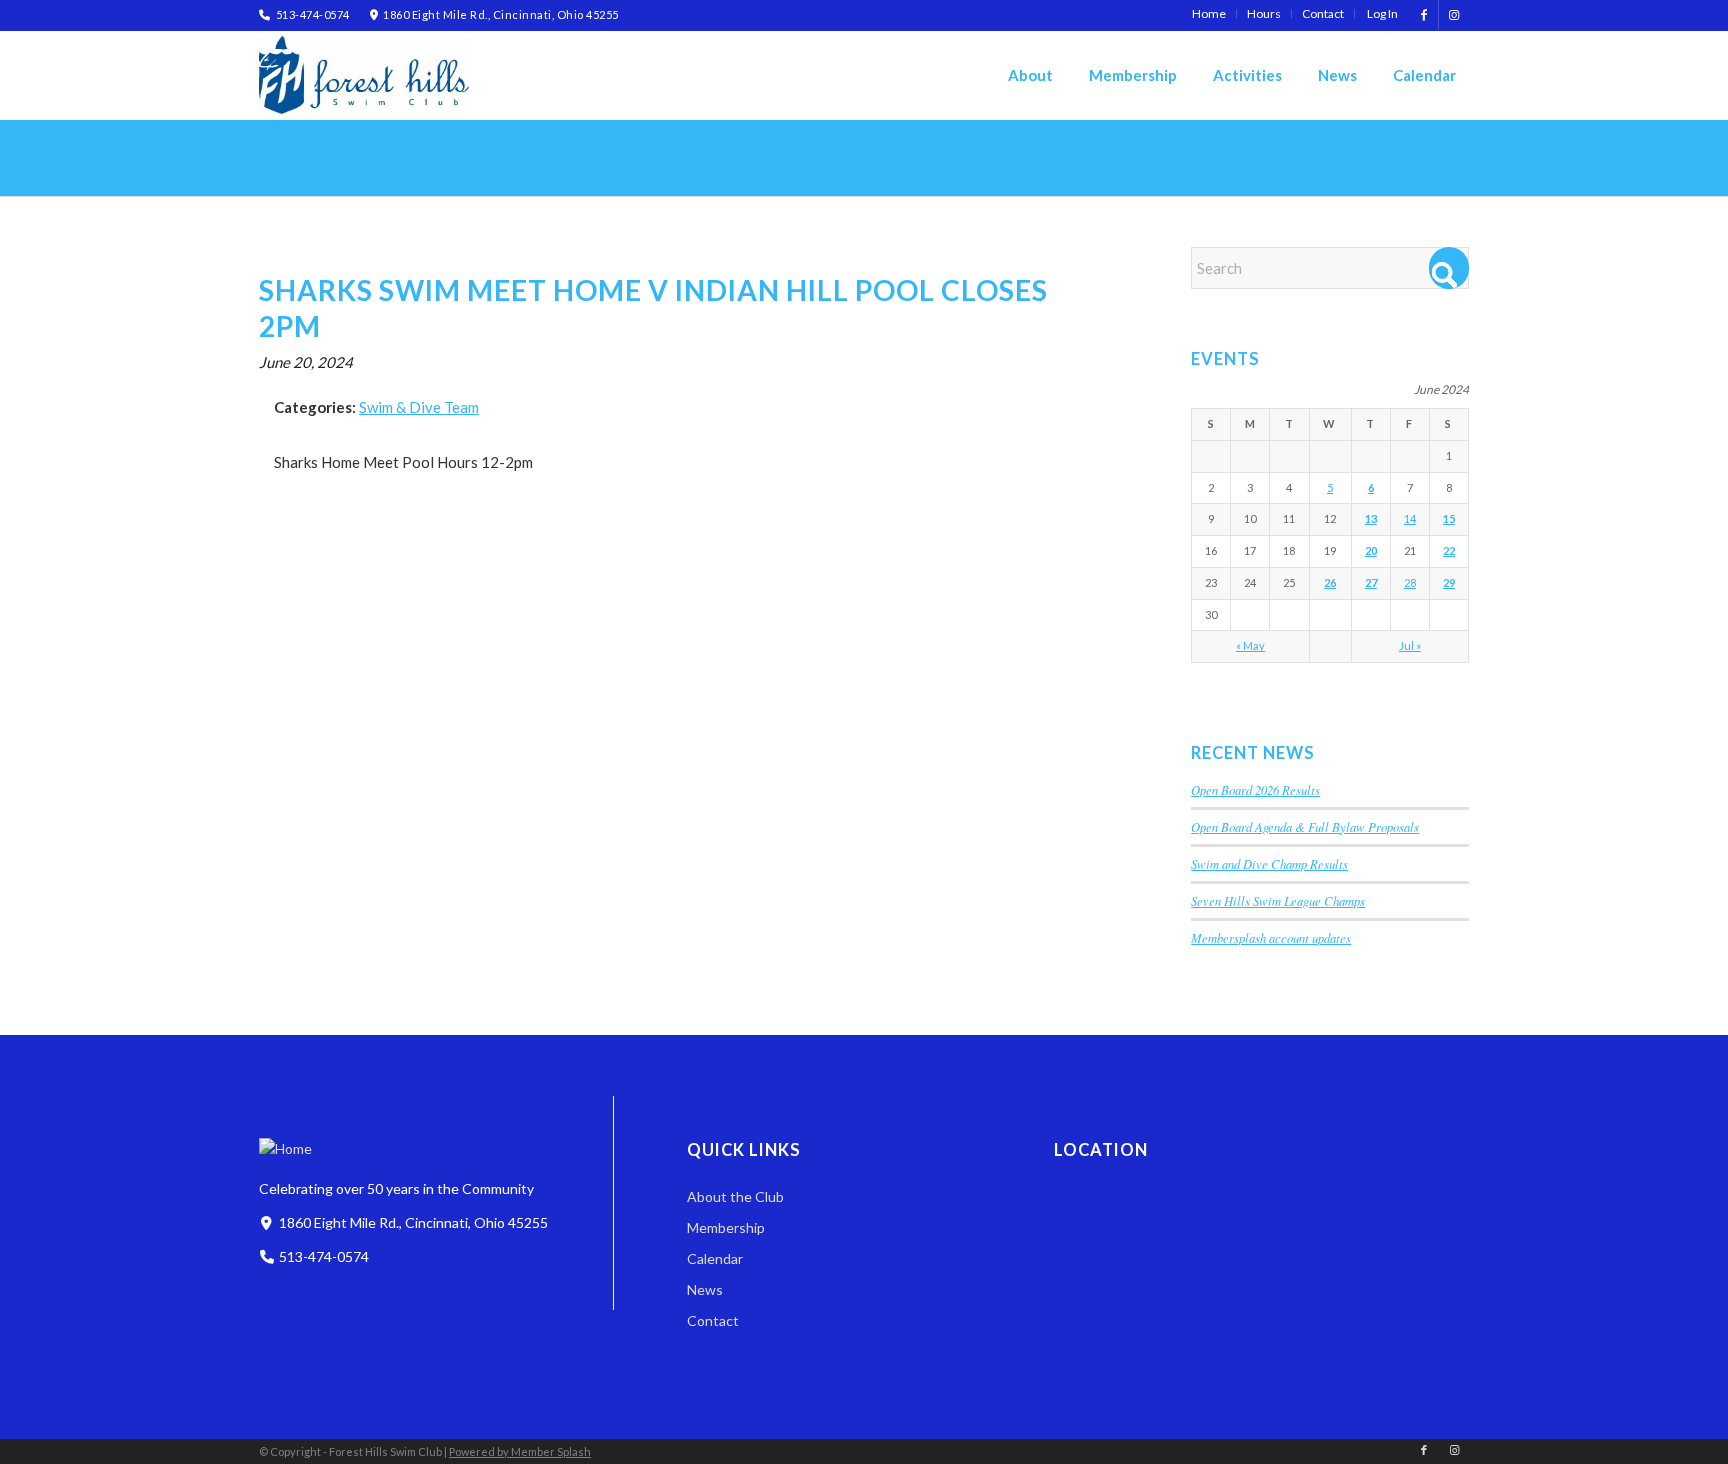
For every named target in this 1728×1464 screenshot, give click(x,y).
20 (1371, 550)
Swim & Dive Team (419, 407)
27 (1371, 582)
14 (1410, 518)
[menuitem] (1209, 14)
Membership (726, 1227)
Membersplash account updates (1271, 937)
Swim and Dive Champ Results (1269, 863)
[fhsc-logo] (364, 75)
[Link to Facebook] (1423, 15)
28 (1410, 582)
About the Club (735, 1196)
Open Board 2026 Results (1255, 789)
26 (1330, 582)
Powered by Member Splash (520, 1451)
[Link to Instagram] (1454, 15)
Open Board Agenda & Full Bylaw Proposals (1305, 826)
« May (1250, 645)
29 (1449, 582)
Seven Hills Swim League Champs (1278, 900)
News (705, 1289)
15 (1449, 518)
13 (1371, 518)
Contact (713, 1320)
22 (1449, 550)
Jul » (1410, 645)
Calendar (715, 1258)
